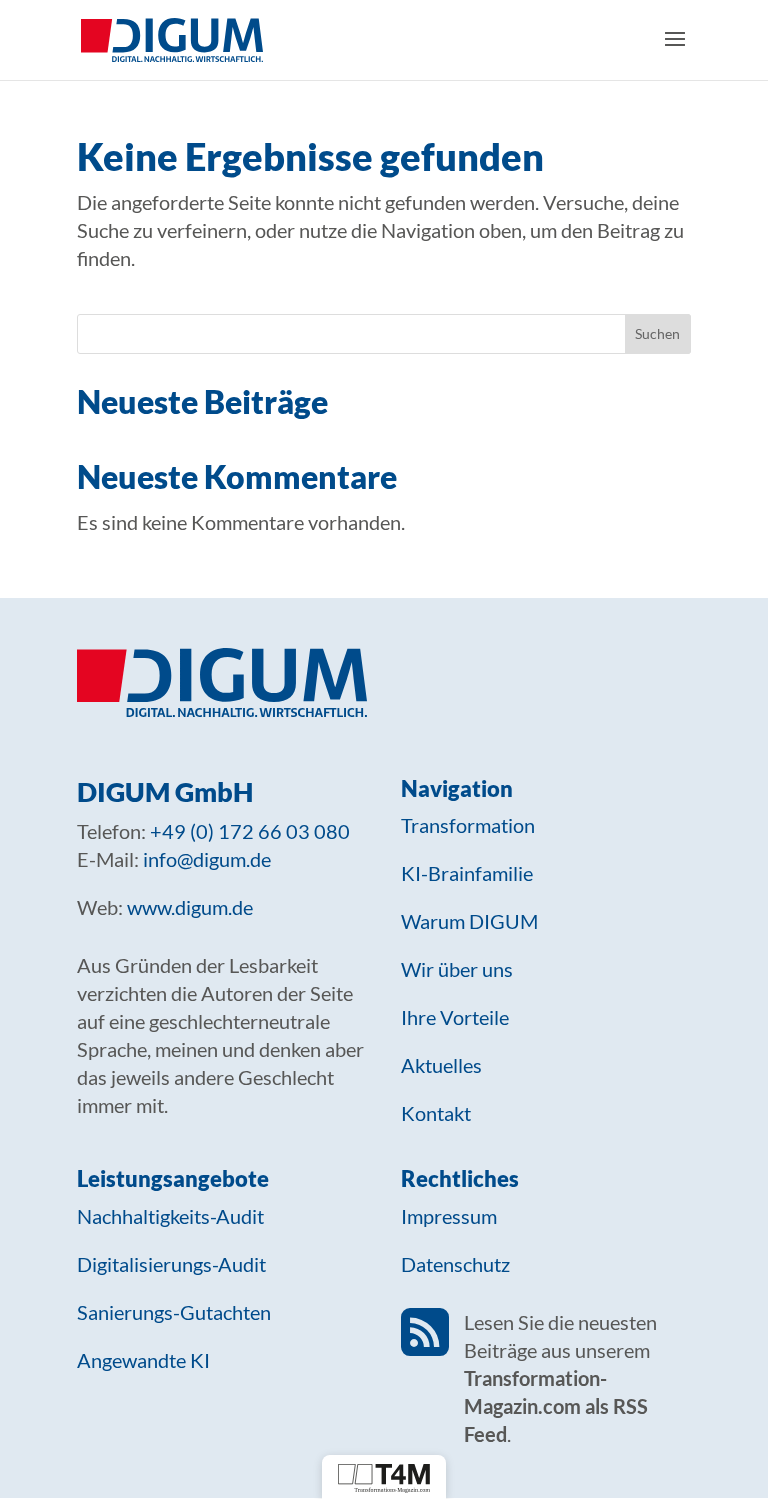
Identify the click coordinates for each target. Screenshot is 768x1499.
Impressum (449, 1216)
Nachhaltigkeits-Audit (170, 1216)
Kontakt (436, 1113)
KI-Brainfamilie (467, 873)
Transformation (468, 825)
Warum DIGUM (469, 921)
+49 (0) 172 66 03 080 (250, 831)
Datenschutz (455, 1264)
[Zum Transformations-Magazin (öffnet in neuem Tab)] (384, 1477)
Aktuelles (441, 1065)
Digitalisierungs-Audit (171, 1264)
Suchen (657, 333)
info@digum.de (207, 859)
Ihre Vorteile (455, 1017)
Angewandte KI (143, 1360)
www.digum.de (190, 907)
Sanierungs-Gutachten (174, 1312)
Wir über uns (457, 969)
